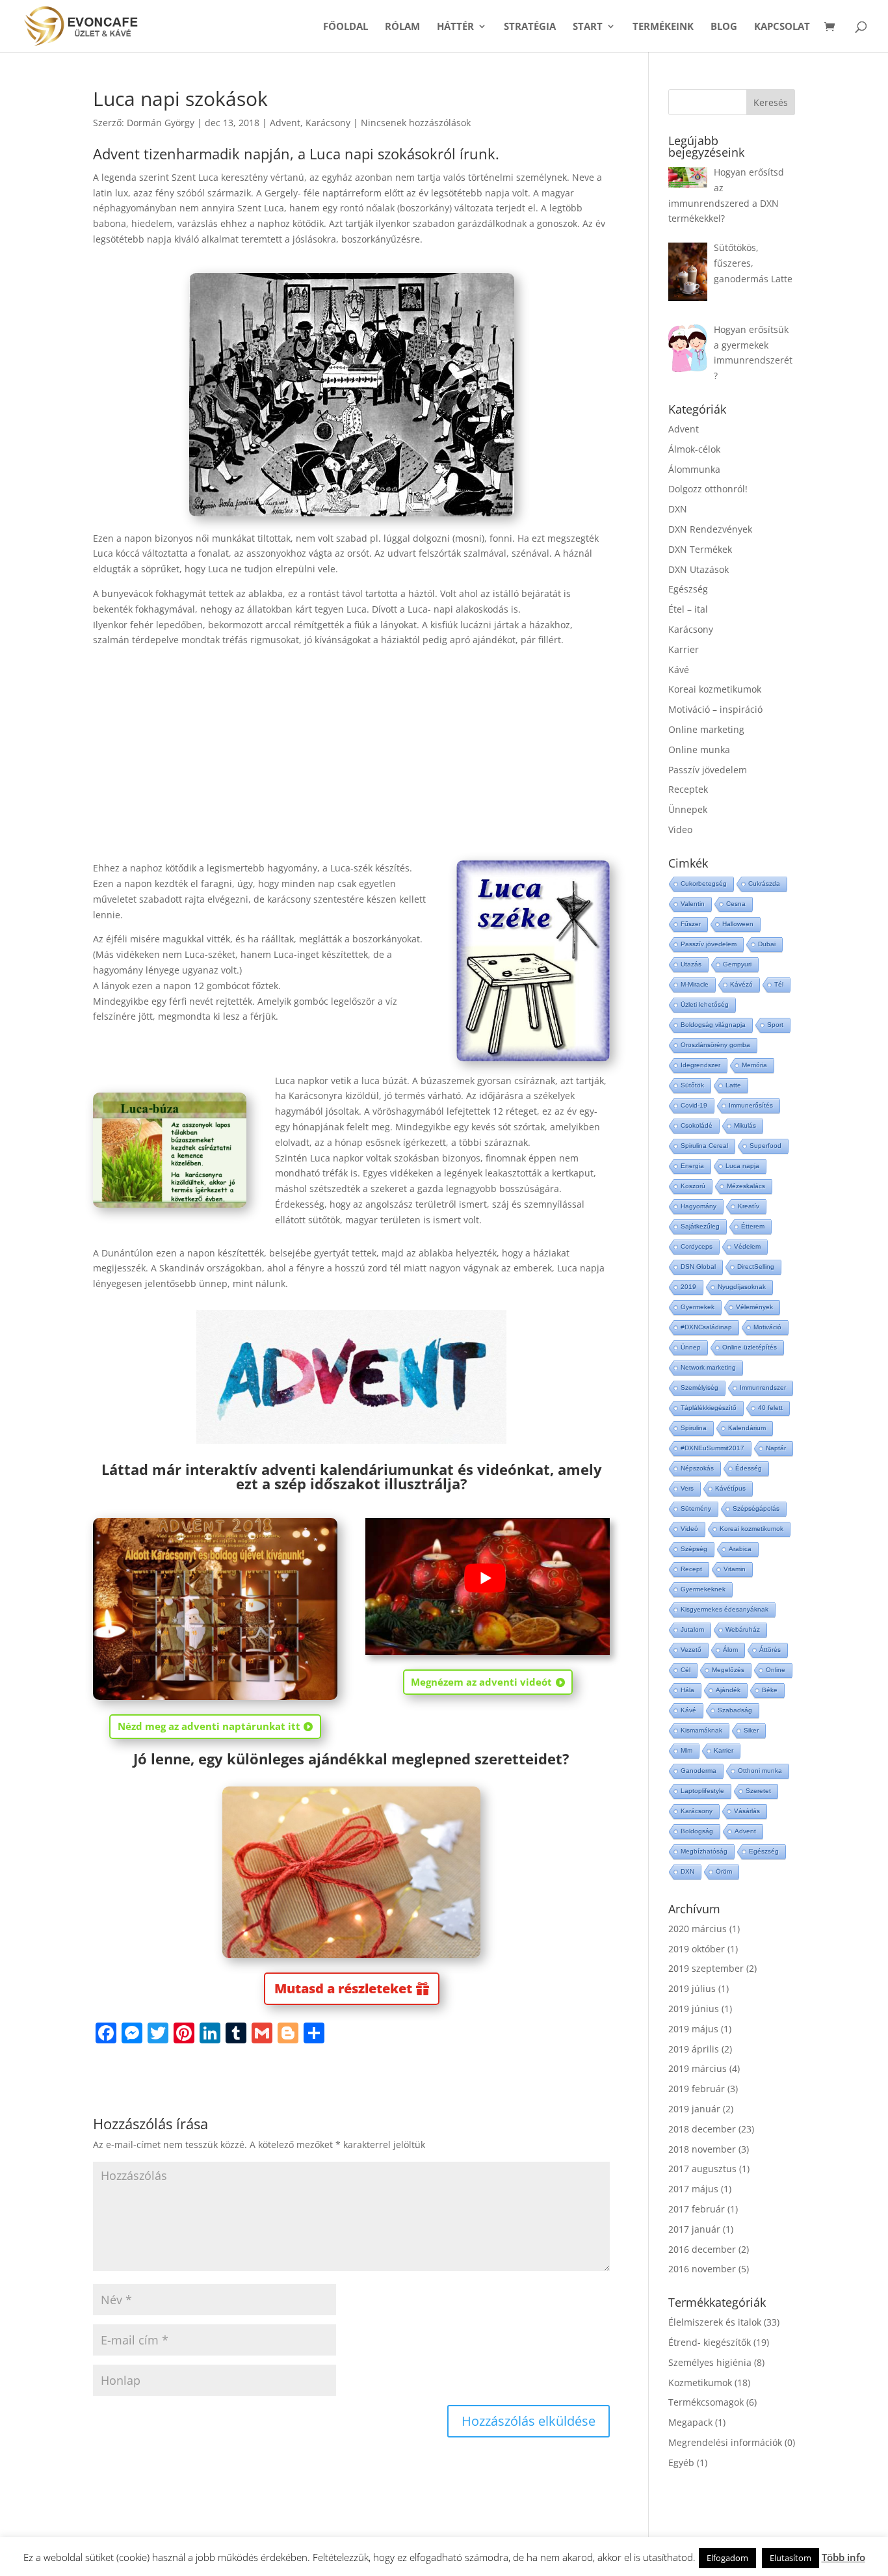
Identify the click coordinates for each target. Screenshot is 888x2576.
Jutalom (692, 1629)
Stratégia (530, 27)
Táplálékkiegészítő (709, 1408)
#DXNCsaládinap (706, 1327)
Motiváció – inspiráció (715, 709)
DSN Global (698, 1267)
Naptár (776, 1448)
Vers (687, 1488)
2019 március (698, 2068)
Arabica (740, 1549)
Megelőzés (728, 1670)
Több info (843, 2557)
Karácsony (328, 123)
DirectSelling (756, 1267)
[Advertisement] (351, 745)
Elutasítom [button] (790, 2558)
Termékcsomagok (706, 2402)
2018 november (702, 2149)
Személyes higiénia (710, 2362)
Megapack (690, 2422)
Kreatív (749, 1206)
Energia (692, 1166)
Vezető (691, 1650)
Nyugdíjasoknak (742, 1287)
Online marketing (706, 729)
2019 (688, 1287)
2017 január (694, 2229)
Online (776, 1670)
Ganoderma (699, 1771)
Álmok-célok (694, 449)
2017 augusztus (702, 2169)
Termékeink (663, 27)
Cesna (736, 904)
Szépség (694, 1549)
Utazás (691, 964)
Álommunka (694, 469)
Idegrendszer (700, 1065)
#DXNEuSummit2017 (712, 1448)
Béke (770, 1690)
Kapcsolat (782, 27)
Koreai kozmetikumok (715, 689)
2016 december (702, 2249)
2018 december (702, 2129)
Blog (724, 27)
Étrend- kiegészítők (710, 2342)
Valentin (693, 904)
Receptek (688, 789)
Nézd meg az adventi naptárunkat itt (209, 1726)
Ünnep (691, 1347)
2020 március (698, 1929)
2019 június (694, 2009)
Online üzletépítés (750, 1347)
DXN (678, 509)
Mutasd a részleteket (343, 1988)
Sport (775, 1025)
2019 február (697, 2089)
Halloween (738, 924)
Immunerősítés (751, 1105)
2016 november (702, 2269)
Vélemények (754, 1307)
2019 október (697, 1949)
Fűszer (691, 924)
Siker (751, 1730)
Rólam (402, 27)
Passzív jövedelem (708, 770)
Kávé (679, 670)
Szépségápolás (756, 1508)
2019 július (692, 1988)
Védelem (747, 1246)
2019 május (693, 2029)
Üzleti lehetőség (705, 1004)
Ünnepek (688, 809)
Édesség (749, 1468)
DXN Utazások (699, 569)
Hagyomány (699, 1206)
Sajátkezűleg (700, 1226)
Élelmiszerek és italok (715, 2322)
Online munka (699, 750)
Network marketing (708, 1367)
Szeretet (758, 1791)
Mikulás (745, 1125)
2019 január (694, 2109)
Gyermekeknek (703, 1589)
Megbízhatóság (704, 1851)
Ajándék (728, 1690)
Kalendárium (747, 1428)
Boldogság (697, 1831)
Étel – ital (688, 609)
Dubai (767, 944)
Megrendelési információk (725, 2442)
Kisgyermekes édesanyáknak (725, 1609)
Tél (779, 984)
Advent (285, 123)
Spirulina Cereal (704, 1146)
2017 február (697, 2209)
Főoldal (346, 27)
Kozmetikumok (700, 2383)
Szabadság (735, 1710)
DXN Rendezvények (710, 529)
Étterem (753, 1226)
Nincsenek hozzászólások (416, 123)
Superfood (765, 1146)
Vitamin (735, 1569)
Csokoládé (697, 1125)
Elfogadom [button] (727, 2558)
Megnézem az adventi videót (481, 1682)
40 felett (770, 1408)
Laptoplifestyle (702, 1791)
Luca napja (742, 1166)
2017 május (693, 2189)
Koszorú (693, 1186)
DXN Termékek (700, 549)
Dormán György (161, 123)
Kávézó (741, 984)
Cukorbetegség (704, 883)
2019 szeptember (706, 1968)
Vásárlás (747, 1811)
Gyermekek (698, 1307)
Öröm (724, 1871)
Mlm (686, 1750)
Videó (689, 1529)
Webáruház (743, 1629)
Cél (686, 1670)
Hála (687, 1690)
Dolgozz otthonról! (708, 489)
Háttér (455, 27)
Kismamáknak (701, 1730)
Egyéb (681, 2463)
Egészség (688, 589)
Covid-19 (694, 1105)
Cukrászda (764, 883)
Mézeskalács (746, 1186)
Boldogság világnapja (713, 1025)
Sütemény (696, 1508)
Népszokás (697, 1468)
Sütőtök (692, 1085)
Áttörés (770, 1650)
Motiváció (767, 1327)
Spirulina (694, 1428)
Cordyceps (697, 1246)
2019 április (694, 2049)
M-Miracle (695, 984)
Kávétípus (730, 1488)
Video (680, 830)
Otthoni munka (760, 1771)
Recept (691, 1569)
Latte (733, 1085)
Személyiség (699, 1388)
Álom (730, 1650)
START (588, 27)
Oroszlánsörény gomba (715, 1045)
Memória (754, 1065)
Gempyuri (737, 964)
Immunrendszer (763, 1388)
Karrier (684, 649)
